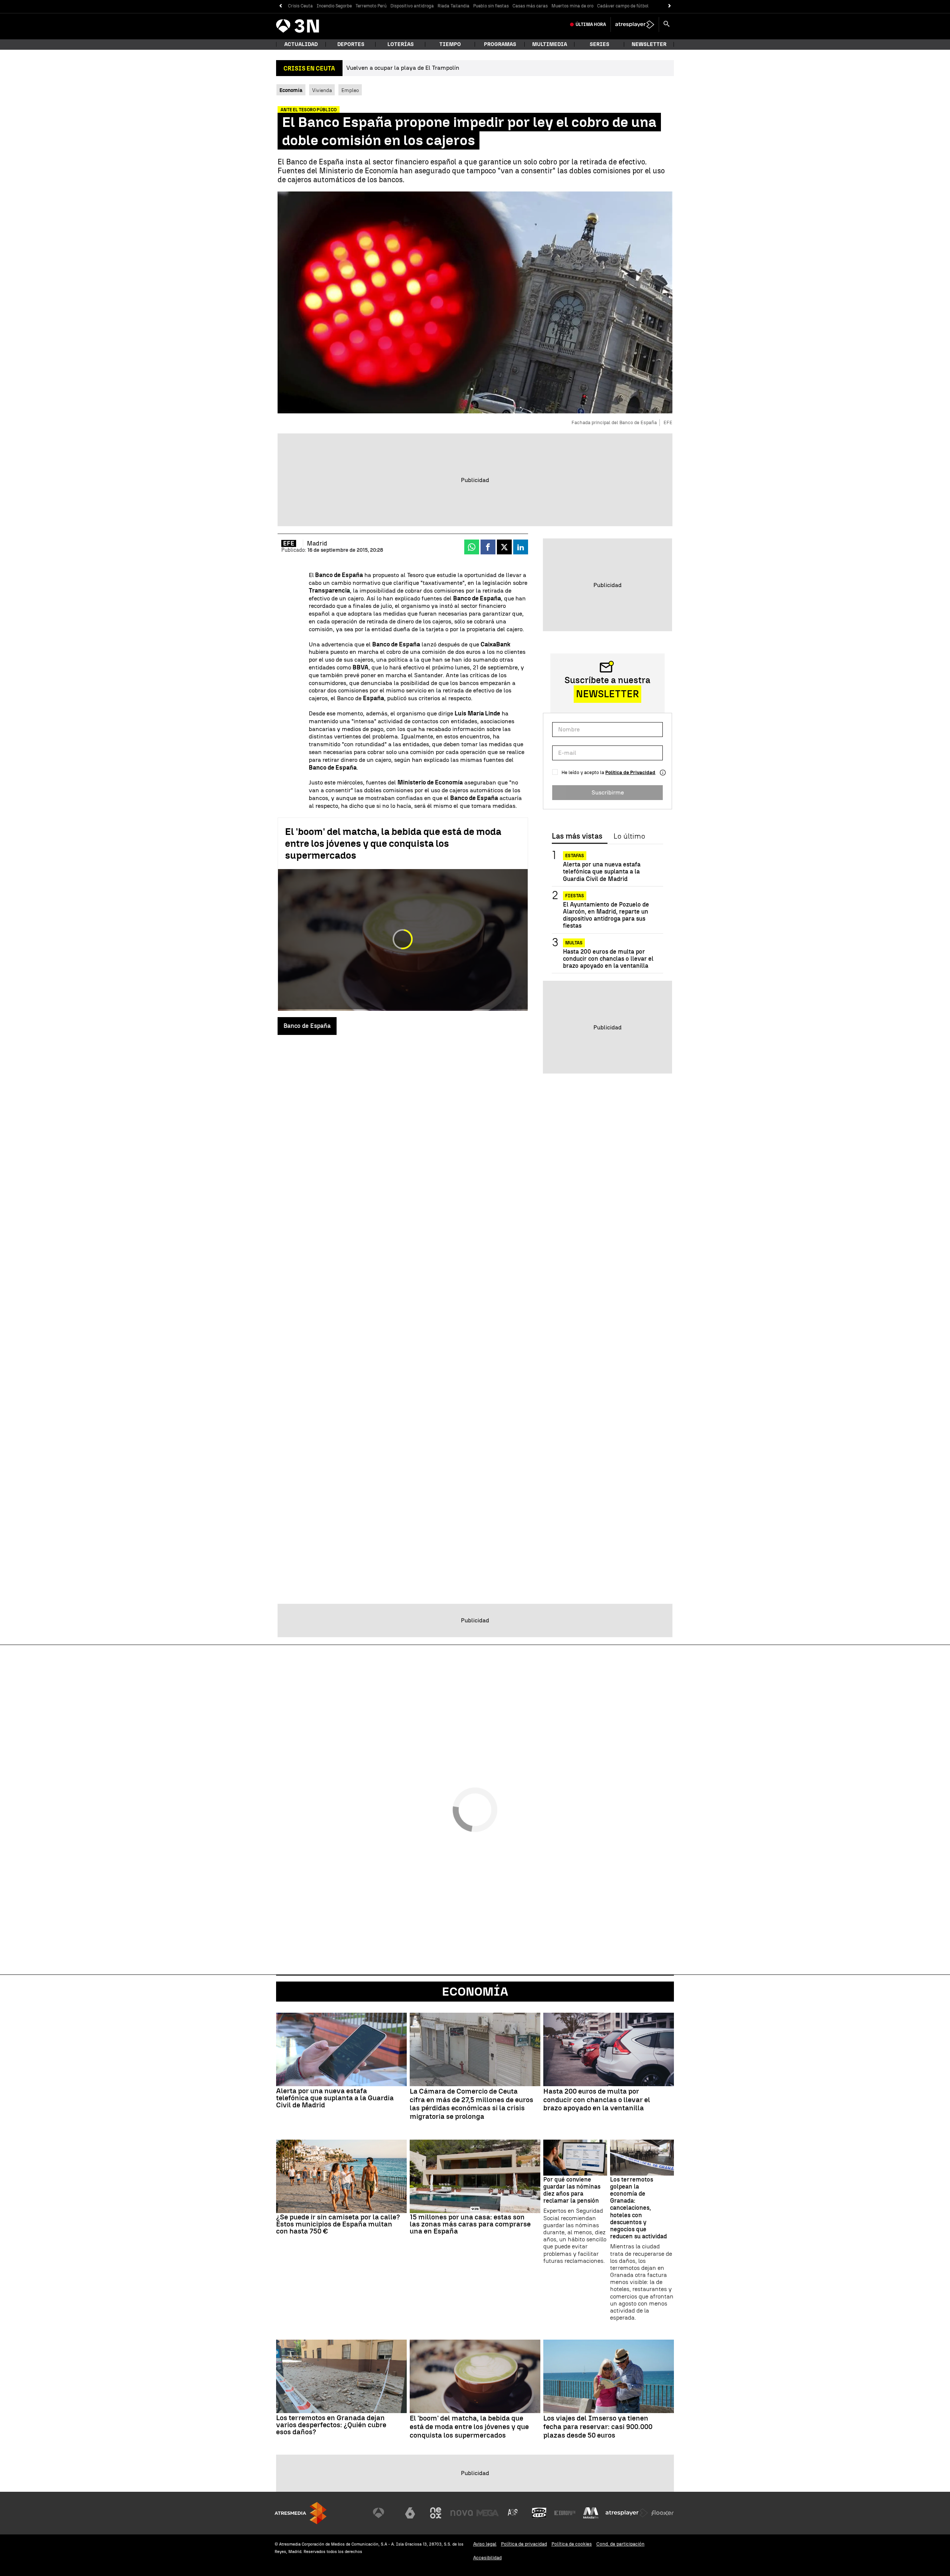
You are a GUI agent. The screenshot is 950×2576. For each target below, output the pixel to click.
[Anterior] (280, 6)
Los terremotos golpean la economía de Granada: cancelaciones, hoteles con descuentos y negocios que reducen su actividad (638, 2208)
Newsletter (649, 44)
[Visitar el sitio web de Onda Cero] (539, 2513)
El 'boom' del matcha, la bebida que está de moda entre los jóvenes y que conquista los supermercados (393, 843)
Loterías (401, 44)
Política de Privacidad (630, 772)
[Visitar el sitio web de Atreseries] (513, 2513)
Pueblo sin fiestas (491, 6)
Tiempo (450, 44)
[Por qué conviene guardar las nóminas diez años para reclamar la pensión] (575, 2158)
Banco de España (307, 1026)
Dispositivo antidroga (412, 6)
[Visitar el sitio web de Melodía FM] (591, 2513)
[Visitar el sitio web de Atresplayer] (627, 2513)
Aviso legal (485, 2544)
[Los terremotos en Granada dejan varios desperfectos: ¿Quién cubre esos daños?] (341, 2376)
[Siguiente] (670, 6)
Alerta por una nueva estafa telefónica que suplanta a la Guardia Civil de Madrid (602, 871)
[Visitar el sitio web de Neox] (436, 2513)
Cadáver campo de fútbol (623, 6)
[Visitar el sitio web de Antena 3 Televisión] (384, 2513)
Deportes (351, 44)
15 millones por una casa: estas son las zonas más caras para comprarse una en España (470, 2224)
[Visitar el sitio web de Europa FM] (565, 2513)
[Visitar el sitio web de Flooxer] (662, 2513)
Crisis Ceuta (300, 6)
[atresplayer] (635, 24)
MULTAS (574, 943)
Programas (500, 44)
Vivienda (322, 90)
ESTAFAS (575, 856)
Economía (475, 1992)
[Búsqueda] (666, 24)
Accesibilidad (487, 2558)
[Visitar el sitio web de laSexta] (410, 2513)
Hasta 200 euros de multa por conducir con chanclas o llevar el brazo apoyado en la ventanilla (608, 958)
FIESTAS (575, 896)
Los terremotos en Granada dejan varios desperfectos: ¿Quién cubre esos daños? (331, 2425)
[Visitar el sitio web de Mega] (488, 2513)
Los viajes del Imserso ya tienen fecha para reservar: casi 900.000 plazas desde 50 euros (598, 2427)
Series (600, 44)
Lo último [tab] (629, 836)
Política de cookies (572, 2544)
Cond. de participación (620, 2544)
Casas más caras (530, 6)
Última (591, 24)
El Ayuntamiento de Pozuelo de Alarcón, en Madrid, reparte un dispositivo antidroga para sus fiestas (606, 915)
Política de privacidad (524, 2544)
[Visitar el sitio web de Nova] (462, 2513)
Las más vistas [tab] (577, 836)
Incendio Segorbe (334, 6)
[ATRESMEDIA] (301, 2513)
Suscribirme (608, 792)
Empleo (350, 90)
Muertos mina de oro (572, 6)
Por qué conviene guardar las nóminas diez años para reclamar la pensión (572, 2190)
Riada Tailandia (453, 6)
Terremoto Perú (371, 6)
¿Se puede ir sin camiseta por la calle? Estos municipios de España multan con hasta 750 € (338, 2224)
